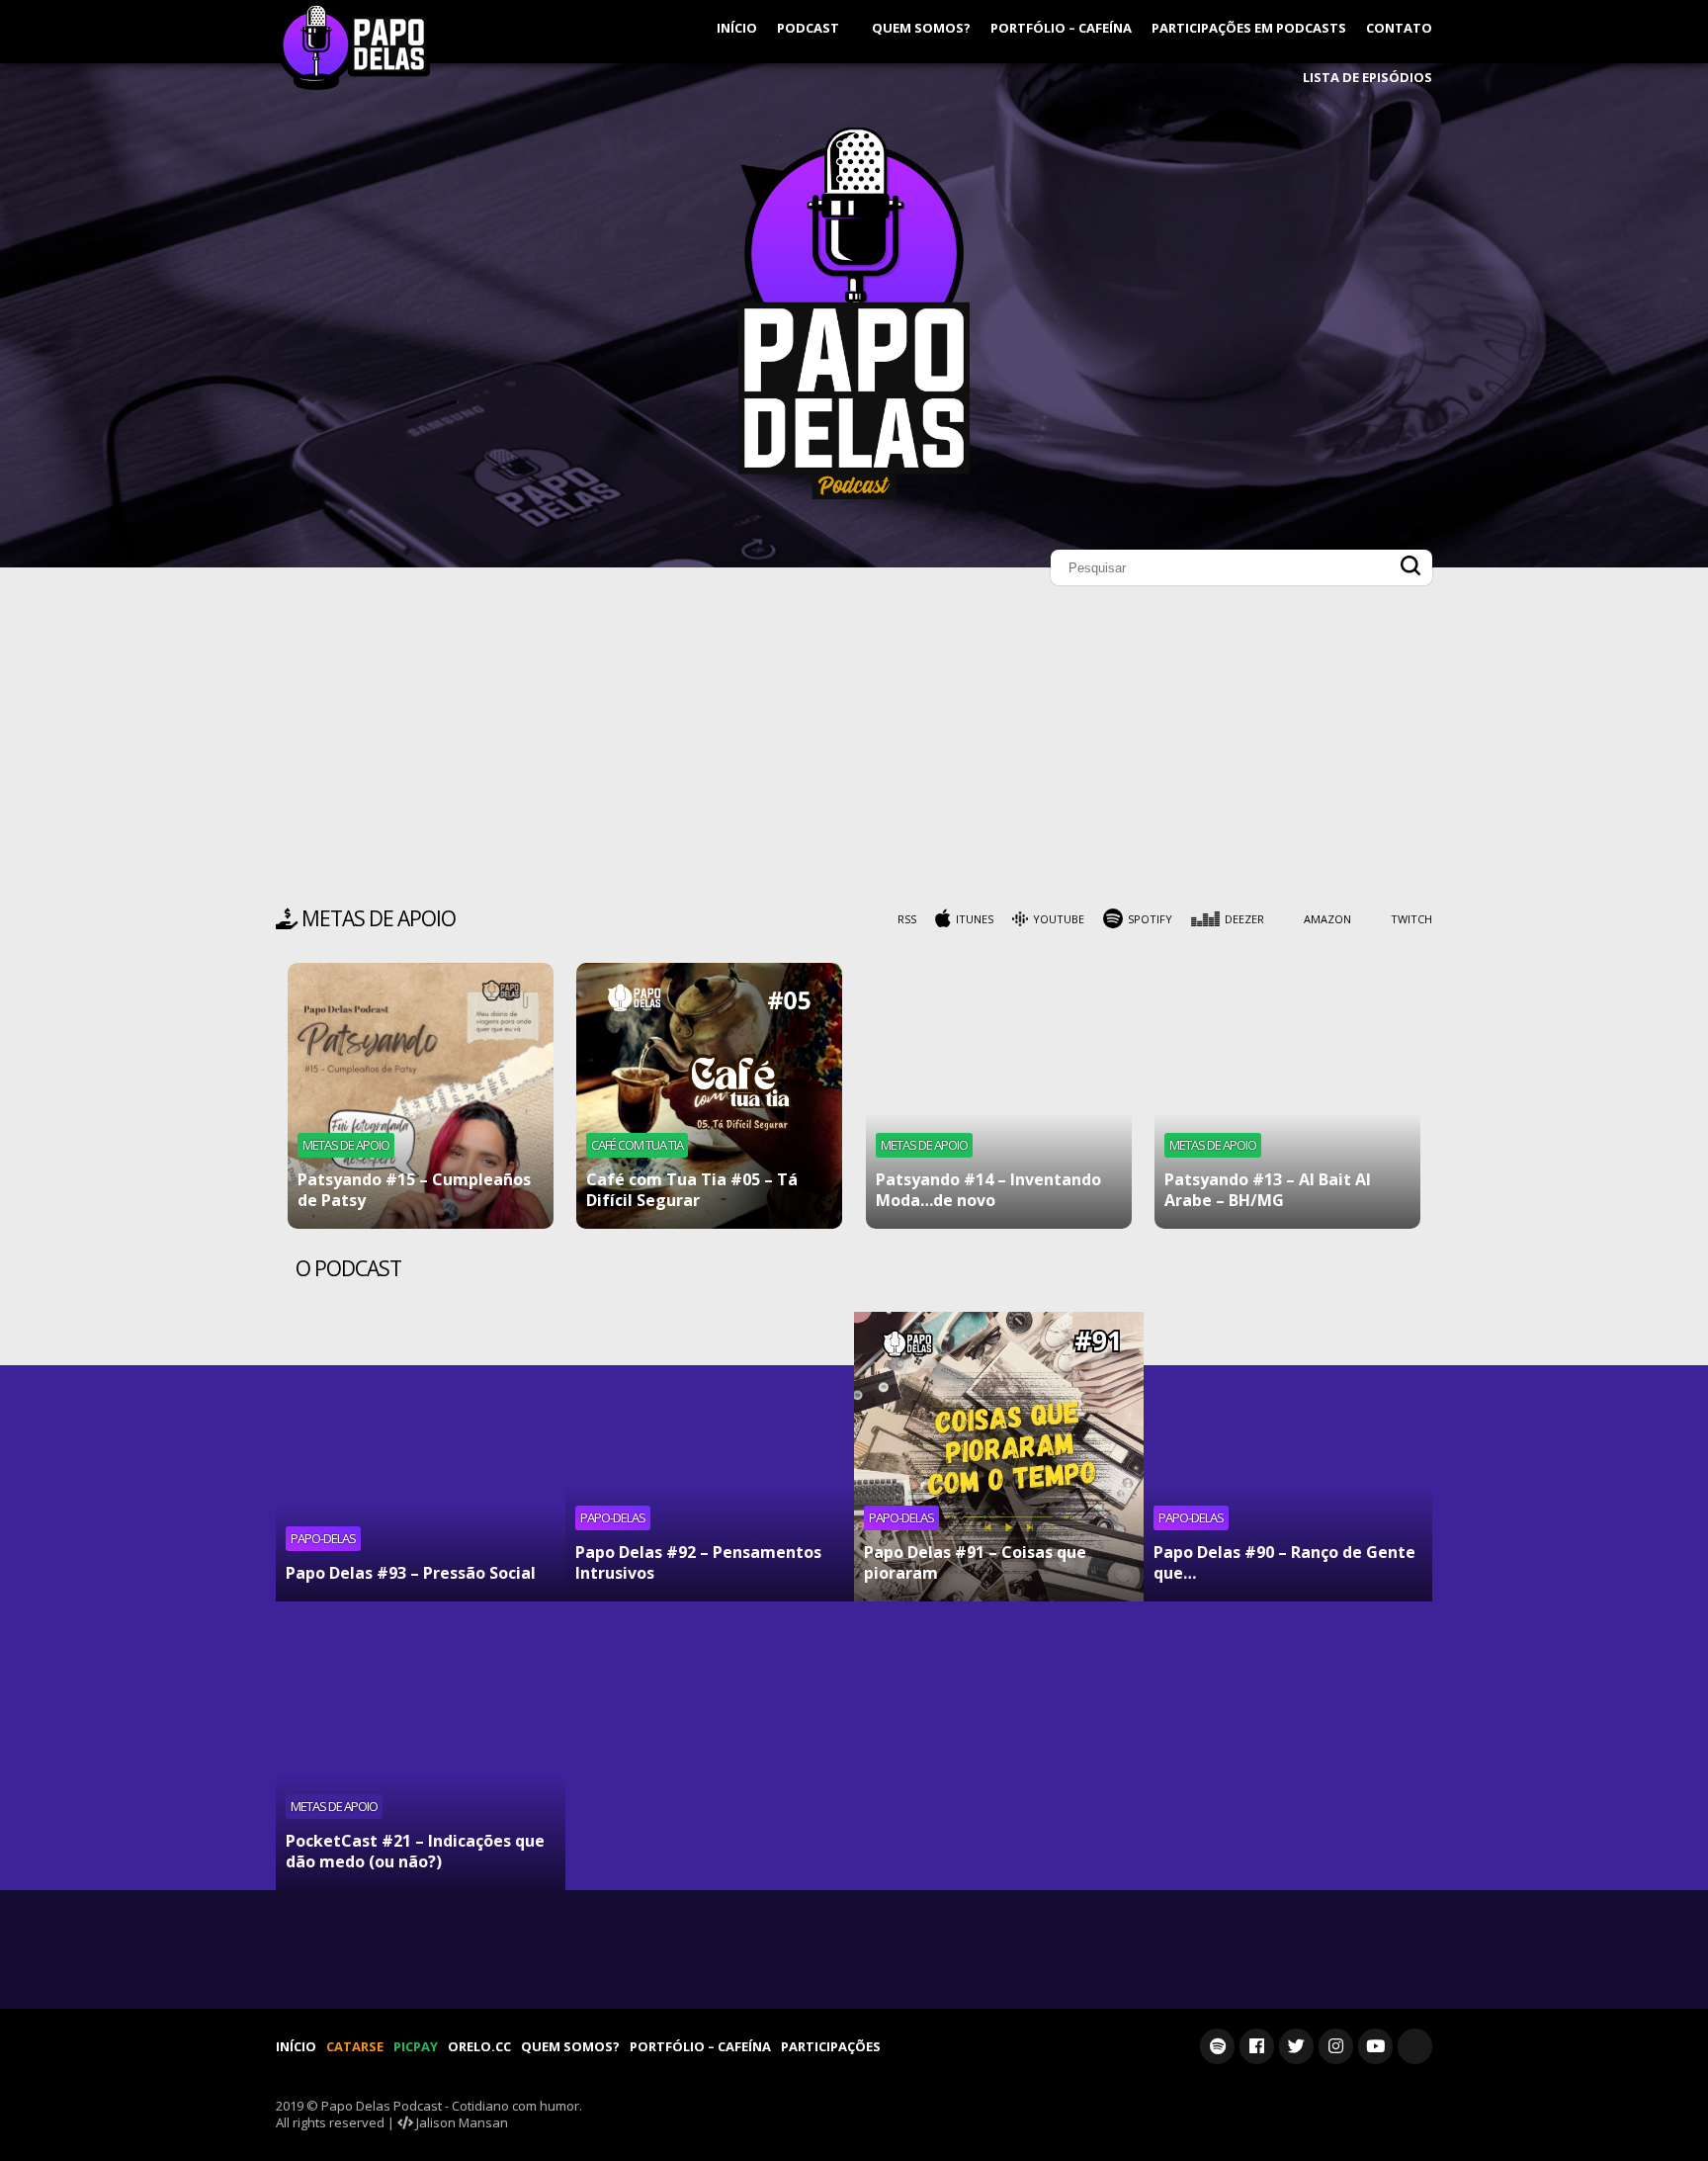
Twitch (1411, 919)
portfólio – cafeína (1061, 28)
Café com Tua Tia (637, 1145)
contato (1399, 28)
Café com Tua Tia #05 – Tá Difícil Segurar (692, 1190)
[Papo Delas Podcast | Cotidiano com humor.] (854, 494)
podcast (810, 28)
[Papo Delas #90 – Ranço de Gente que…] (1288, 1457)
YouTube (1059, 919)
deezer (1244, 919)
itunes (975, 919)
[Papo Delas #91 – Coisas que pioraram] (999, 1457)
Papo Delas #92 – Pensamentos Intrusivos (698, 1562)
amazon (1327, 919)
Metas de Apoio (346, 1145)
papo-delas (323, 1538)
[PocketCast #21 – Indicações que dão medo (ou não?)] (421, 1746)
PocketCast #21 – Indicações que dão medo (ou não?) (415, 1851)
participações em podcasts (1249, 28)
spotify (1150, 919)
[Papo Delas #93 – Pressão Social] (421, 1457)
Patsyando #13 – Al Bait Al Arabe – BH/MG (1268, 1190)
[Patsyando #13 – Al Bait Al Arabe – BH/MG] (1287, 1096)
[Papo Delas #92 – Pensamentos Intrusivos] (710, 1457)
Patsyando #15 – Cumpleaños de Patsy (414, 1190)
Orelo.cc (479, 2046)
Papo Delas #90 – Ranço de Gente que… (1284, 1562)
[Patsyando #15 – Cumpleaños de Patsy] (421, 1096)
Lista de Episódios (1367, 77)
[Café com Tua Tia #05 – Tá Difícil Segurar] (709, 1096)
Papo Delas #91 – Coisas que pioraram (975, 1562)
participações (831, 2046)
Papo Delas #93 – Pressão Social (411, 1573)
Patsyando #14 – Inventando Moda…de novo (988, 1190)
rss (907, 919)
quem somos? (921, 28)
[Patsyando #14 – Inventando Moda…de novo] (999, 1096)
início (737, 28)
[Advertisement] (854, 751)
